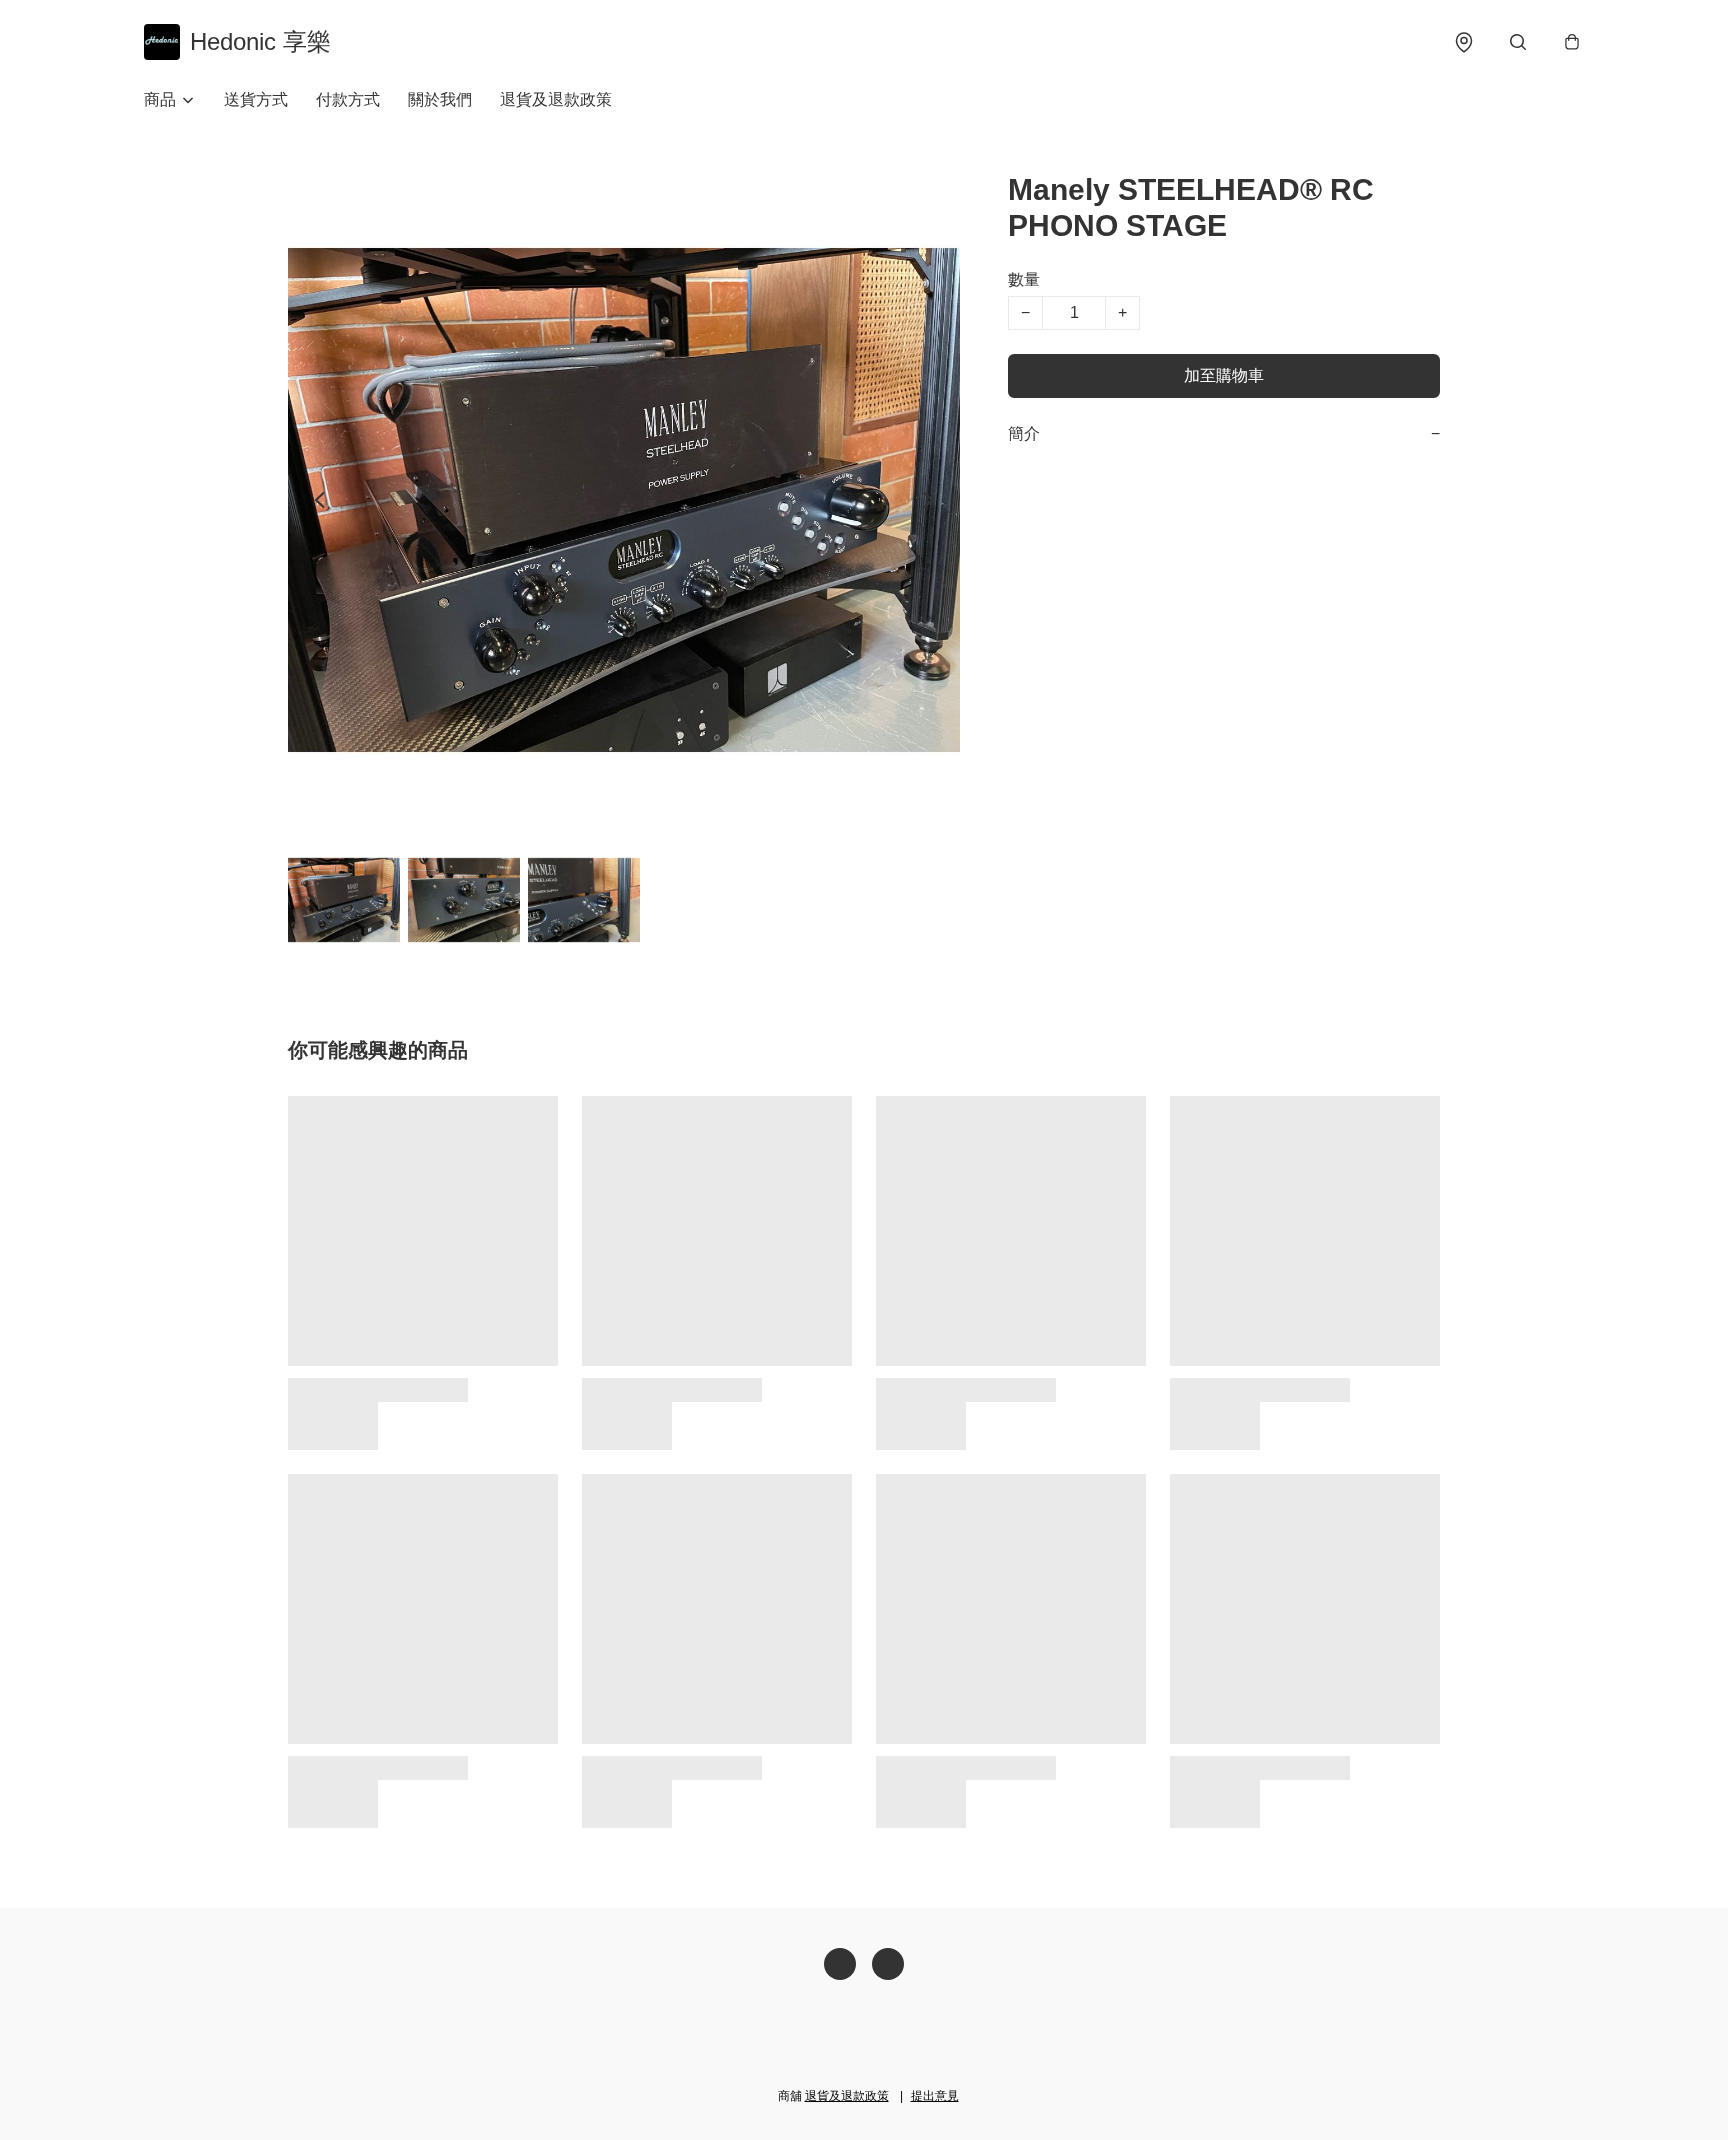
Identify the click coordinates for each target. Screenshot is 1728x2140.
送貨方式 (256, 99)
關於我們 (440, 99)
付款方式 (348, 99)
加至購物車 (1224, 375)
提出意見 (935, 2096)
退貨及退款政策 (556, 99)
